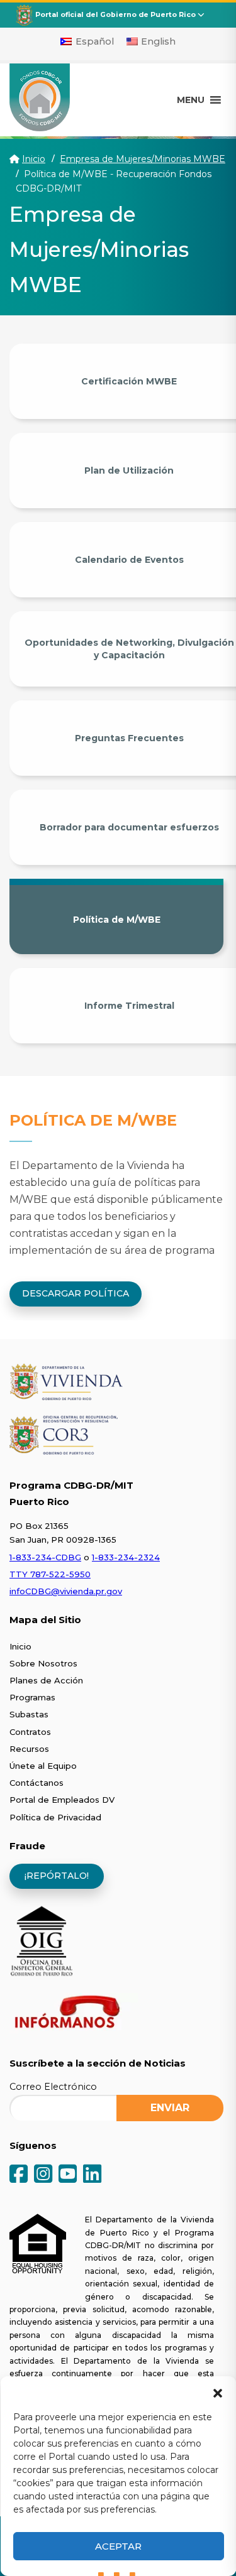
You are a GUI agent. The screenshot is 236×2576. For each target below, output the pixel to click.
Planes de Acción (46, 1680)
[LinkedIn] (92, 2175)
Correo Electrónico (53, 2087)
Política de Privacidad (55, 1817)
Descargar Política (76, 1293)
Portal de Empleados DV (62, 1800)
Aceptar (118, 2546)
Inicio (34, 159)
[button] (217, 2392)
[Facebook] (19, 2175)
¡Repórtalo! (57, 1876)
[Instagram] (43, 2175)
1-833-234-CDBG (45, 1557)
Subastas (29, 1714)
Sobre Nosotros (43, 1663)
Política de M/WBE (117, 920)
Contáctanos (37, 1783)
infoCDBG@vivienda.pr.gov (66, 1591)
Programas (32, 1697)
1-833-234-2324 (126, 1557)
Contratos (30, 1732)
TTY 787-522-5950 (50, 1574)
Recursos (29, 1749)
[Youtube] (68, 2175)
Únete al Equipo (43, 1766)
